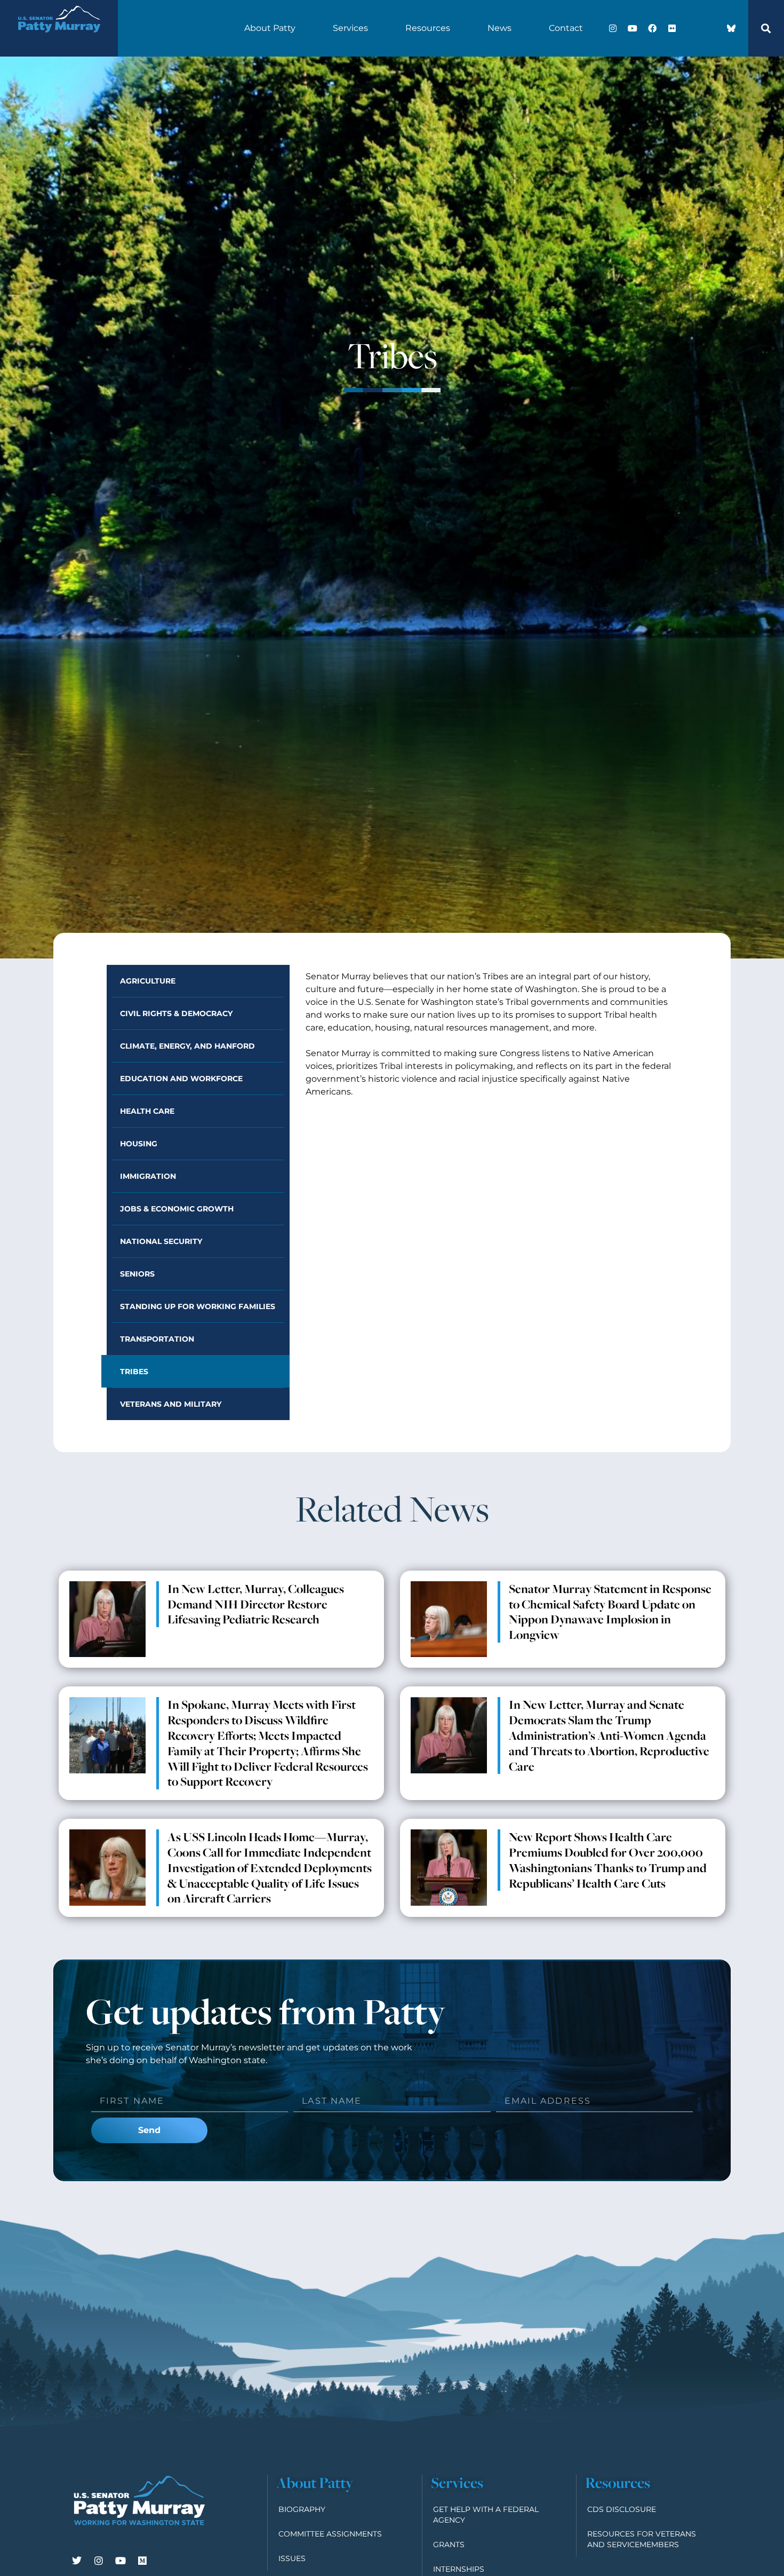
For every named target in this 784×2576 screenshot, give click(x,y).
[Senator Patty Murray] (59, 39)
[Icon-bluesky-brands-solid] (731, 28)
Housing (139, 1144)
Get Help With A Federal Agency (486, 2515)
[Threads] (711, 28)
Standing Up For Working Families (198, 1306)
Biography (302, 2509)
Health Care (147, 1111)
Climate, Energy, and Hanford (187, 1046)
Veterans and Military (171, 1404)
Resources (428, 28)
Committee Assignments (330, 2534)
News (499, 28)
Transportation (157, 1339)
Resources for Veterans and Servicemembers (642, 2539)
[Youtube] (633, 28)
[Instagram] (613, 28)
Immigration (148, 1176)
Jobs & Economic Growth (177, 1209)
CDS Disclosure (622, 2509)
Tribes (134, 1372)
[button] (766, 28)
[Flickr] (672, 28)
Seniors (137, 1274)
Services (350, 28)
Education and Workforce (181, 1079)
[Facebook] (652, 28)
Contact (566, 28)
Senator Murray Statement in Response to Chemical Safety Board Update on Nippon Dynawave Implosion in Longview (610, 1612)
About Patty (270, 28)
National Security (161, 1241)
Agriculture (148, 981)
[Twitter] (77, 2561)
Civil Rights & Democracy (176, 1013)
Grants (449, 2545)
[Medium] (142, 2561)
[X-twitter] (692, 28)
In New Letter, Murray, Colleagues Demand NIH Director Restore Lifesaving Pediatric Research (256, 1604)
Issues (292, 2558)
